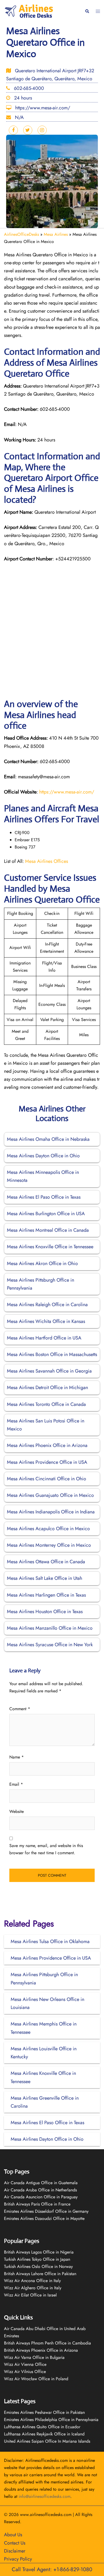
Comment (20, 1709)
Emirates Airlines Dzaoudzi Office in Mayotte (44, 2218)
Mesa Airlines (56, 234)
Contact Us (15, 2543)
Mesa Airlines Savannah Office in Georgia (49, 1371)
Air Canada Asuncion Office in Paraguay (41, 2197)
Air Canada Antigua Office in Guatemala (41, 2183)
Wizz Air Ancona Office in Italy (32, 2281)
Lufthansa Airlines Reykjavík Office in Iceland (44, 2434)
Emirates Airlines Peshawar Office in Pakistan (44, 2412)
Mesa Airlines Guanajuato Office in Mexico (50, 1495)
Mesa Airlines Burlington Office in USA (46, 1214)
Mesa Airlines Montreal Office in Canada (48, 1230)
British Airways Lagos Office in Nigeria (39, 2252)
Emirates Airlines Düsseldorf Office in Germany (46, 2211)
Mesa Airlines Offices (47, 861)
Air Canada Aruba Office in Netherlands (40, 2190)
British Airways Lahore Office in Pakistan (40, 2274)
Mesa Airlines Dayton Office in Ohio (43, 1156)
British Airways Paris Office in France (37, 2204)
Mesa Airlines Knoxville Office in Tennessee (50, 1247)
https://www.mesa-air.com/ (67, 792)
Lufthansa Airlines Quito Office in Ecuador (42, 2427)
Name (17, 1757)
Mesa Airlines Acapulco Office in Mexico (48, 1529)
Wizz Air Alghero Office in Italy (33, 2288)
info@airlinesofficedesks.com (45, 2496)
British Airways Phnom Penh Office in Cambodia (47, 2343)
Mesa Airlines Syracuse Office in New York (50, 1645)
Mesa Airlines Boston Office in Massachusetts (52, 1354)
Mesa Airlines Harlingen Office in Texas (46, 1595)
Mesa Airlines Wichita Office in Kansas (46, 1321)
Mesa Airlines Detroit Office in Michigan (47, 1387)
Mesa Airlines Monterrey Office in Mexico (49, 1545)
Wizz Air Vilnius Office (25, 2372)
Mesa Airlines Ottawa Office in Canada (46, 1562)
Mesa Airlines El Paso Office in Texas (44, 1197)
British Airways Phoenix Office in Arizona (41, 2350)
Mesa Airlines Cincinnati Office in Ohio (47, 1479)
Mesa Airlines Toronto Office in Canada (46, 1404)
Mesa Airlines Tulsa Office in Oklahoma (50, 1941)
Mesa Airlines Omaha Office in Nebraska (48, 1139)
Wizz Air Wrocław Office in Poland (36, 2379)
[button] (87, 11)
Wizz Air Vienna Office (25, 2364)
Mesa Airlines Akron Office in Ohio (42, 1263)
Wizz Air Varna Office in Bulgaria (34, 2357)
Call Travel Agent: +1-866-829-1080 (52, 2569)
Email (16, 1784)
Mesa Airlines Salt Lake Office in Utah (45, 1578)
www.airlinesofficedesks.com (46, 2515)
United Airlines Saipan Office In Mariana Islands (47, 2441)
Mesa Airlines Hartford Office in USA (44, 1338)
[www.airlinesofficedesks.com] (29, 11)
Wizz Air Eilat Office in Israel (30, 2295)
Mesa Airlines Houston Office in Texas (45, 1612)
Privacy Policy (18, 2559)
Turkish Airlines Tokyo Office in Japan (37, 2259)
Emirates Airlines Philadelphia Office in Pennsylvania (51, 2420)
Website (17, 1811)
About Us (13, 2535)
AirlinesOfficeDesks (21, 234)
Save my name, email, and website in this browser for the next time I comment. (46, 1849)
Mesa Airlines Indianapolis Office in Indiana (51, 1512)
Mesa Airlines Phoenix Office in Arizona (47, 1445)
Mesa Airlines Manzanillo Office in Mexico (50, 1628)
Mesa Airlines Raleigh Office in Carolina (47, 1305)
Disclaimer (15, 2551)
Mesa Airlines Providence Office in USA (47, 1462)
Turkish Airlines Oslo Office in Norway (38, 2266)
